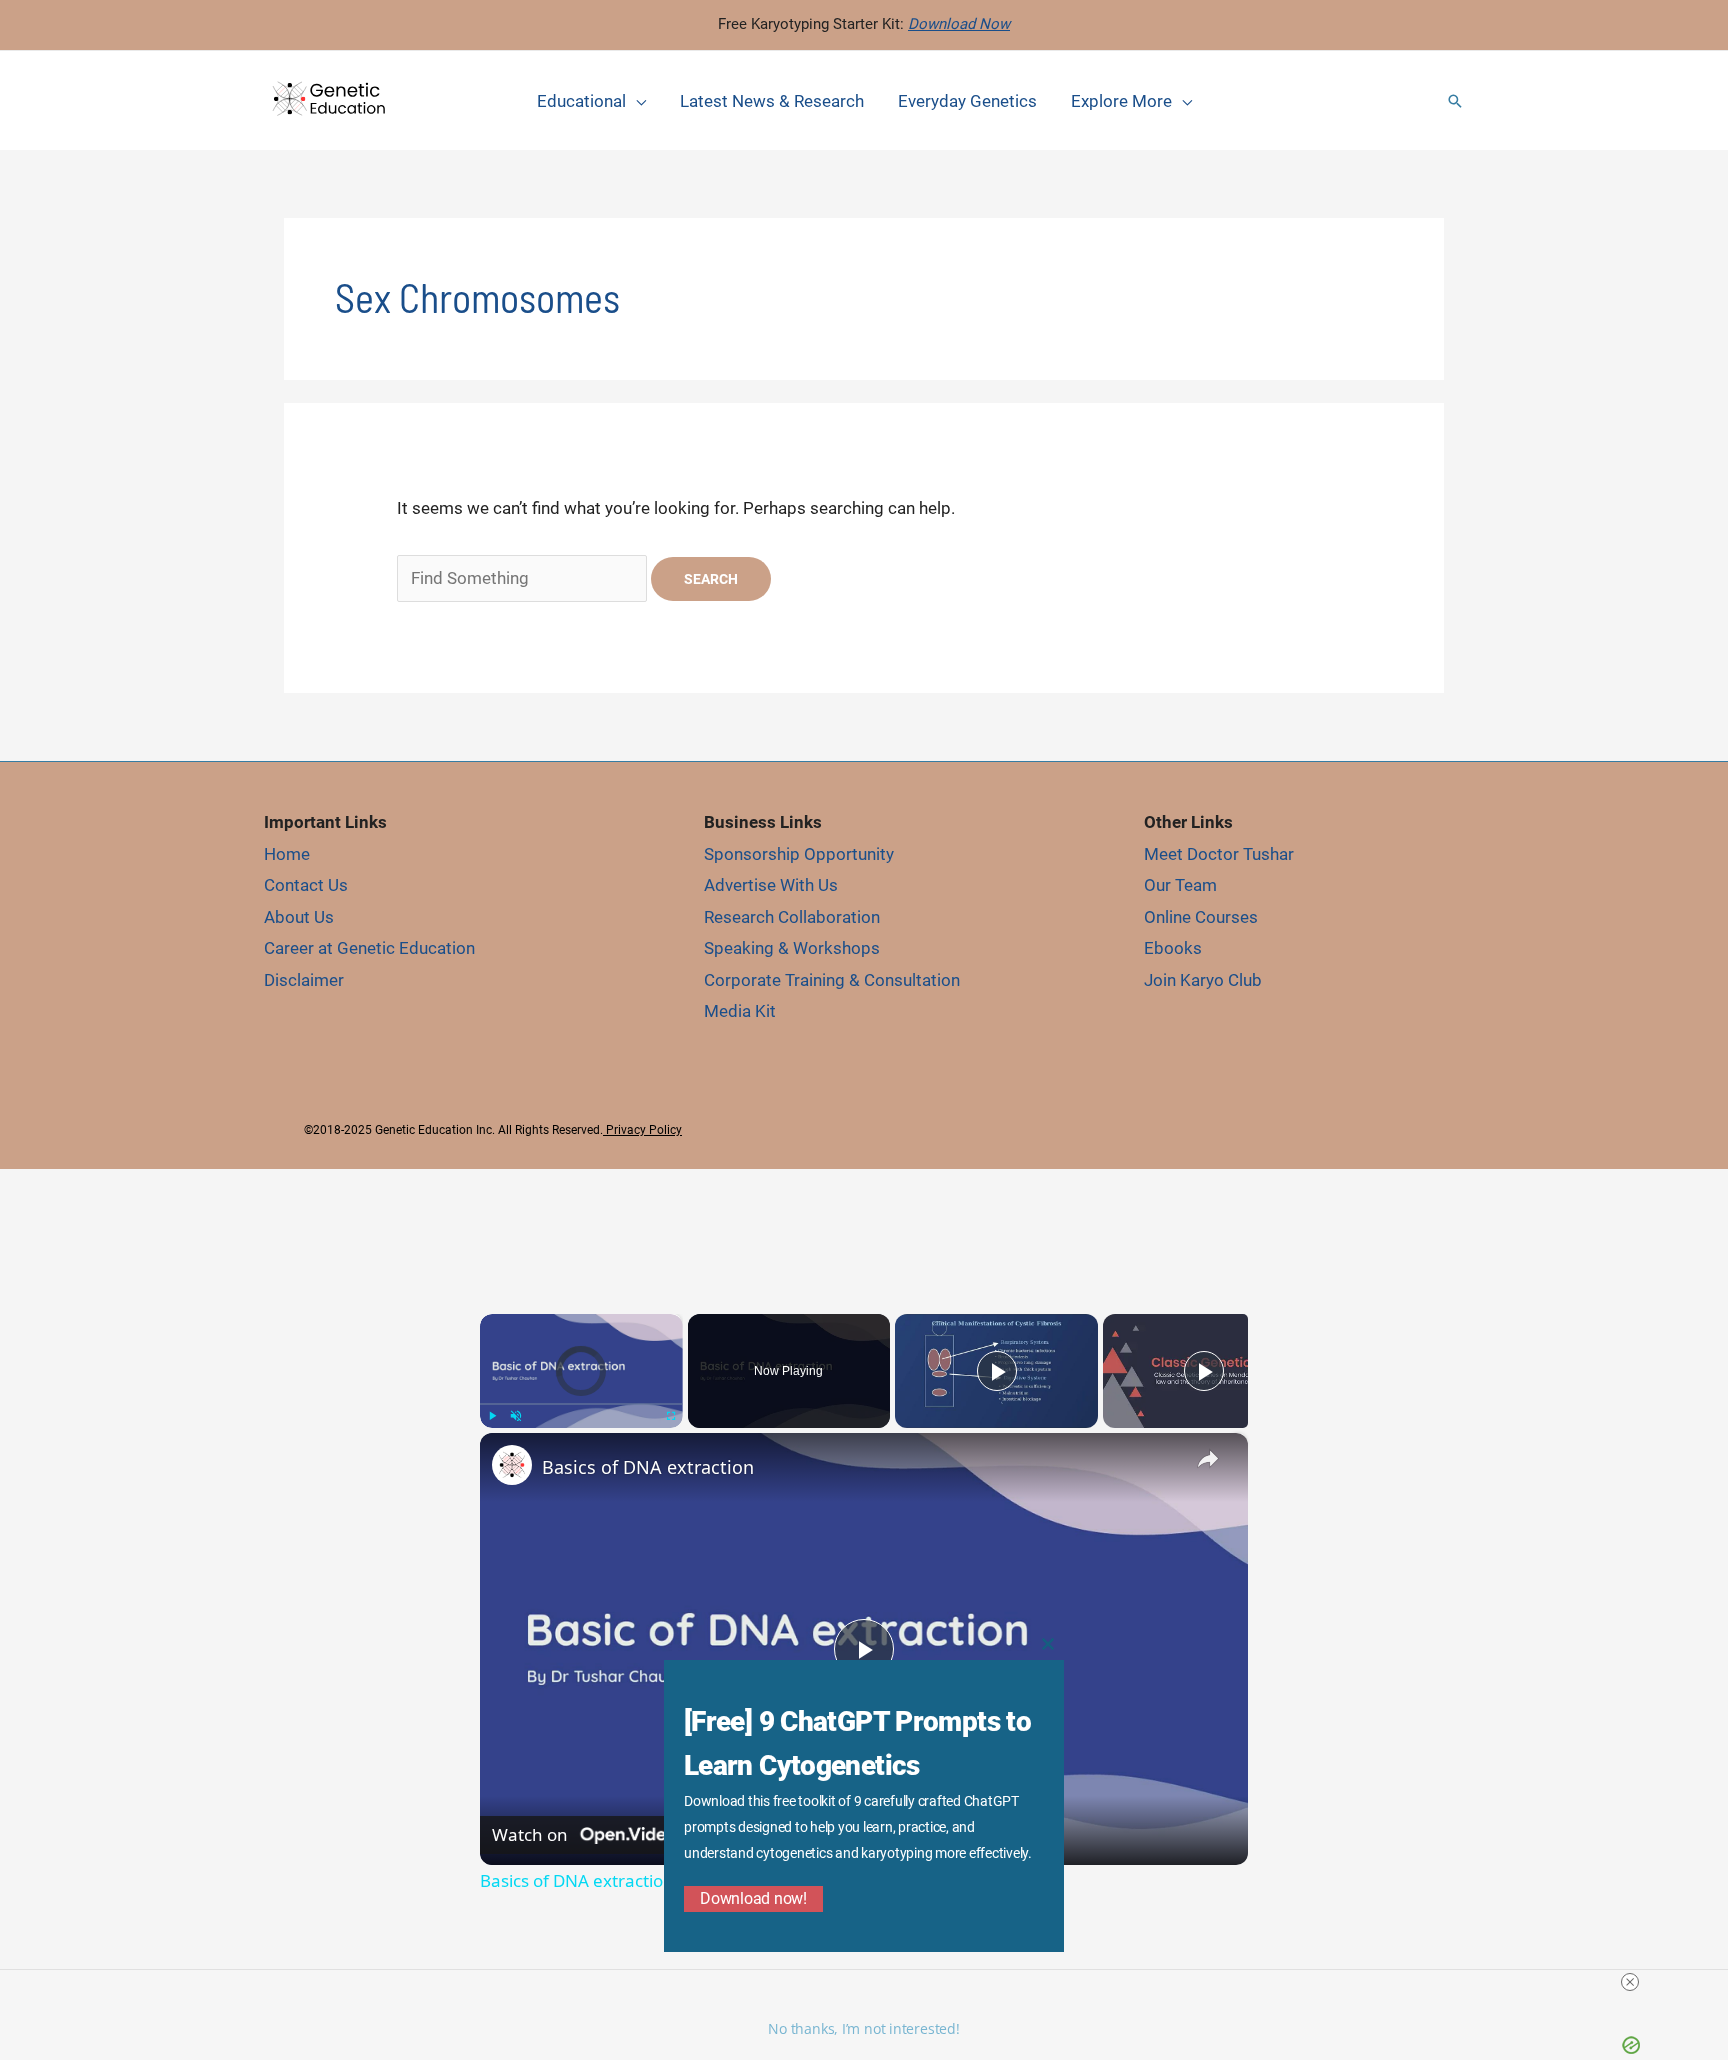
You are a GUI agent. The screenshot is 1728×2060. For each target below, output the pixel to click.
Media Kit (740, 1011)
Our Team (1180, 885)
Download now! (753, 1898)
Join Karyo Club (1203, 980)
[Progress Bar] (581, 1404)
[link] (512, 1465)
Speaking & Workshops (792, 948)
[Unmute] (516, 1416)
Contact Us (306, 885)
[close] (1630, 1982)
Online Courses (1201, 917)
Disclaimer (304, 980)
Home (287, 854)
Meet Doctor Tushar (1219, 854)
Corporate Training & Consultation (832, 980)
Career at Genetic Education (369, 948)
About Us (299, 917)
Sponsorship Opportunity (799, 854)
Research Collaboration (792, 917)
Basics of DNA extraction (648, 1467)
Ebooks (1173, 948)
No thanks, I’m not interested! (863, 2028)
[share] (1208, 1459)
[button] (1455, 101)
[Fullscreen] (671, 1416)
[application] (636, 101)
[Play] (492, 1416)
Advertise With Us (771, 885)
